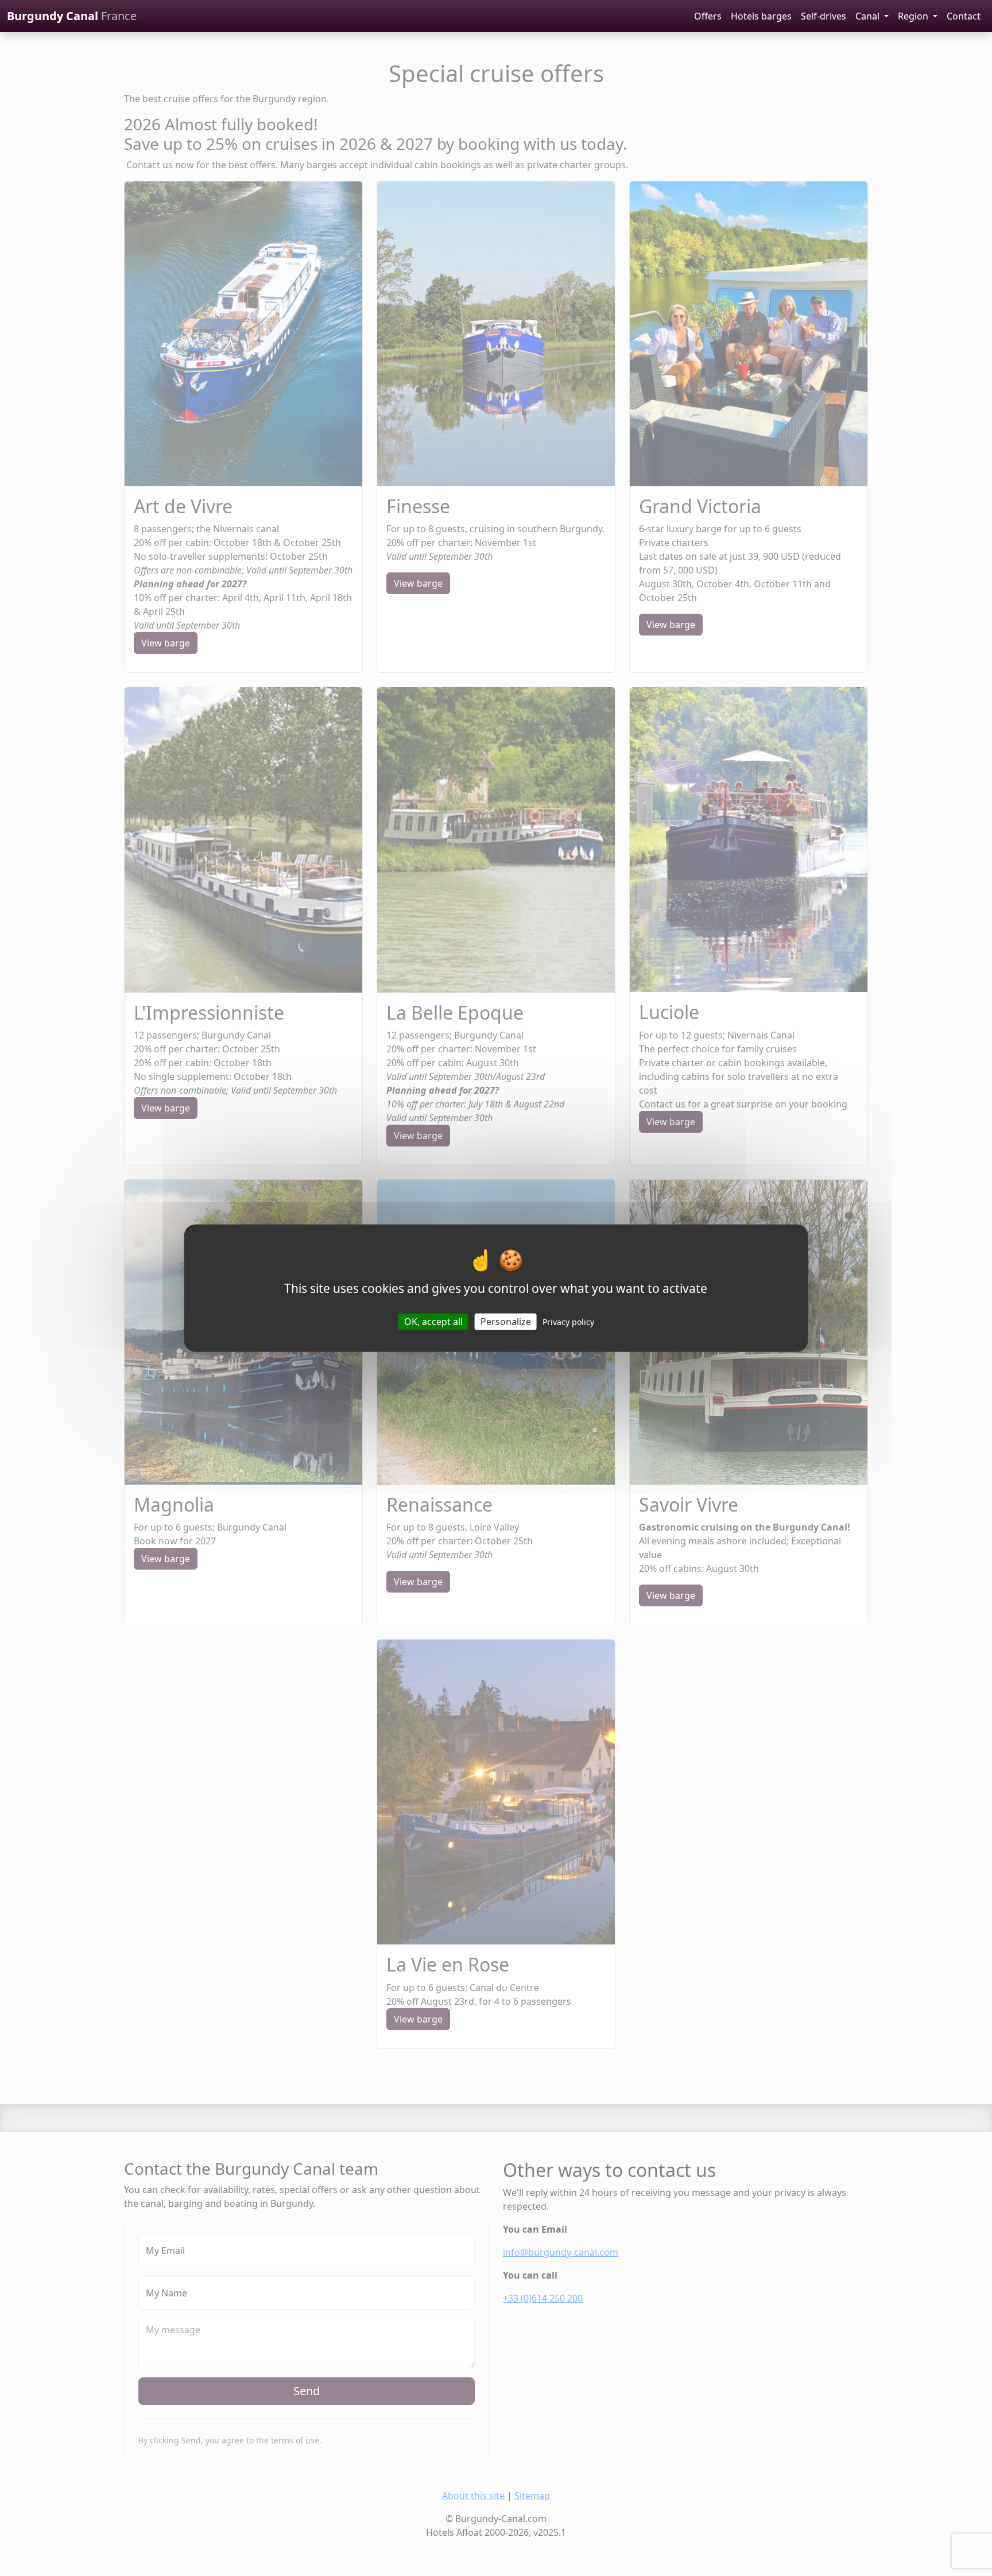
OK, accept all (433, 1322)
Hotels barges (761, 16)
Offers (708, 16)
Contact (964, 16)
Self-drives (824, 16)
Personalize (506, 1322)
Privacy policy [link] (568, 1322)
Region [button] (914, 16)
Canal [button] (869, 16)
